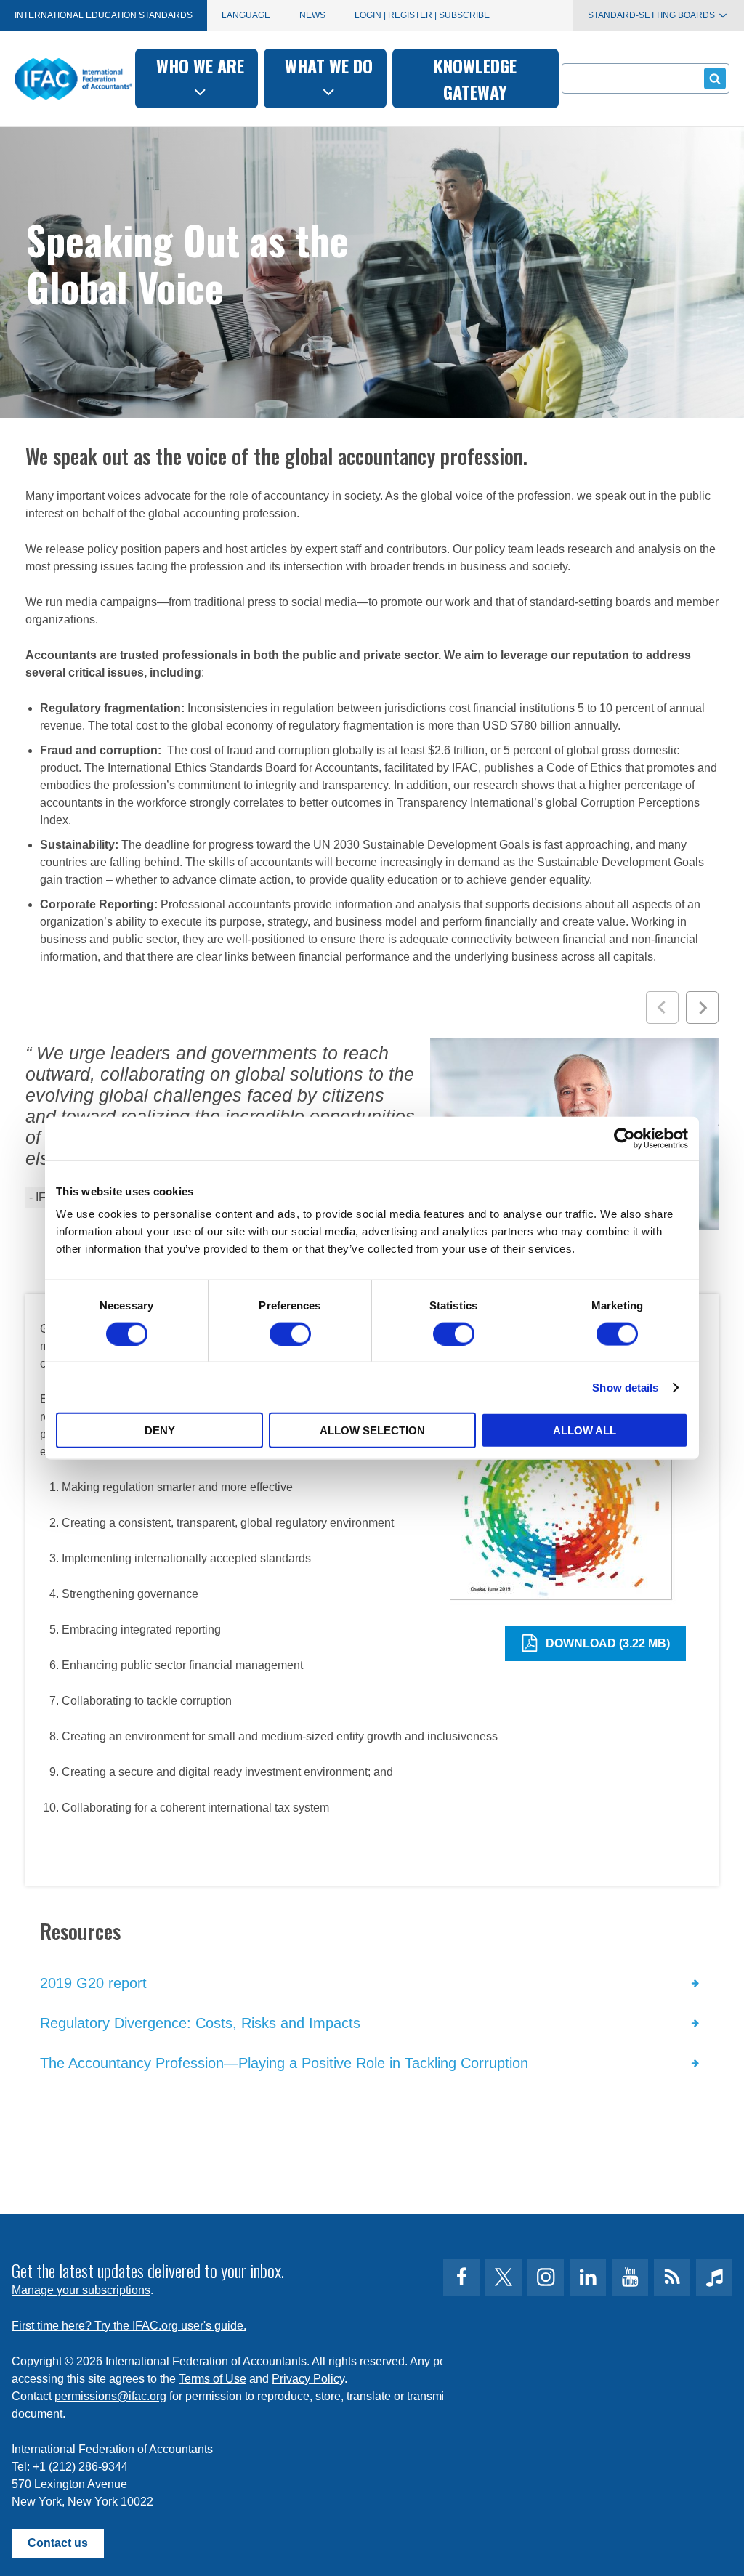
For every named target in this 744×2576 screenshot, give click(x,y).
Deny (160, 1430)
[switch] (290, 1333)
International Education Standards (104, 15)
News (312, 15)
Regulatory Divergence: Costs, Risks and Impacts (200, 2023)
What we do (329, 65)
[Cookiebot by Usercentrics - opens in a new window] (624, 1138)
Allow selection (372, 1430)
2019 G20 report (93, 1983)
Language (246, 15)
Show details (625, 1387)
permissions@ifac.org (110, 2396)
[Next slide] (702, 1008)
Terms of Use (213, 2379)
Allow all (585, 1430)
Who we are (200, 65)
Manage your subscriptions (81, 2290)
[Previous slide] (662, 1008)
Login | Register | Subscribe (422, 15)
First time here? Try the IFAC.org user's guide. (129, 2326)
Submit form (715, 78)
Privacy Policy (308, 2379)
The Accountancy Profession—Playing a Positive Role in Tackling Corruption (284, 2063)
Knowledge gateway (475, 78)
